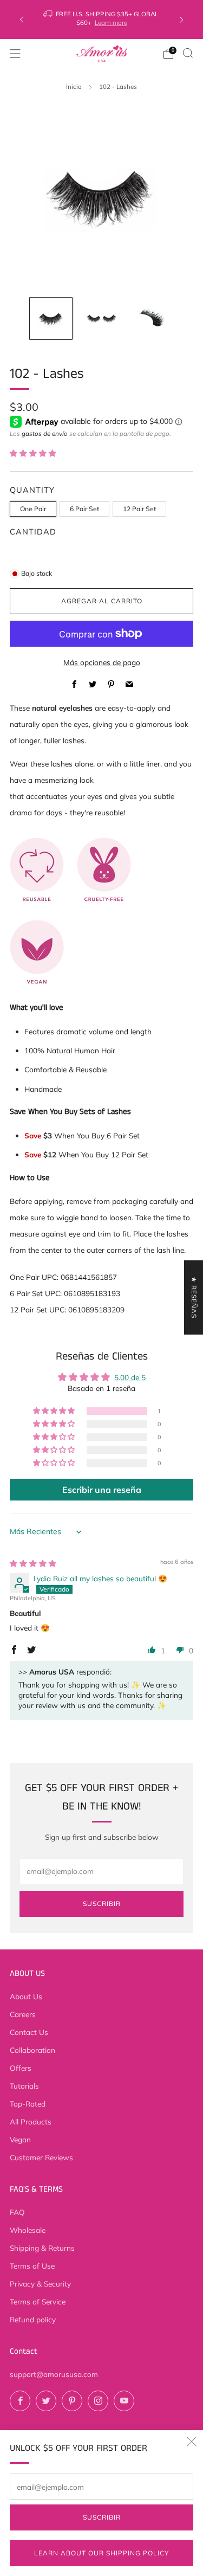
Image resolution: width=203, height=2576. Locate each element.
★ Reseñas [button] (194, 1297)
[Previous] (22, 20)
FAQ (17, 2212)
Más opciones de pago (102, 662)
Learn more (111, 22)
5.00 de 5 (130, 1377)
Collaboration (32, 2050)
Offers (21, 2068)
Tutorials (24, 2086)
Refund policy (33, 2319)
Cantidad (33, 532)
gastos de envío (45, 433)
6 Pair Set (84, 509)
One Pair (33, 509)
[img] (33, 1563)
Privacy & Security (40, 2284)
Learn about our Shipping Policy (101, 2553)
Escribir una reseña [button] (102, 1490)
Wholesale (28, 2230)
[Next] (181, 20)
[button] (33, 453)
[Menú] (15, 54)
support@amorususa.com (54, 2374)
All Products (31, 2121)
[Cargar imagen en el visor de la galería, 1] (51, 319)
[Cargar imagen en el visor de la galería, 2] (102, 319)
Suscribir (102, 2517)
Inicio (74, 86)
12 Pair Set (139, 509)
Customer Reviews (41, 2157)
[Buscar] (188, 53)
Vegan (20, 2139)
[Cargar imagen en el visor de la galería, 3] (152, 319)
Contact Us (29, 2032)
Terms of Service (38, 2301)
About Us (26, 1996)
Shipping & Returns (42, 2248)
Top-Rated (28, 2104)
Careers (23, 2014)
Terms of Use (32, 2266)
